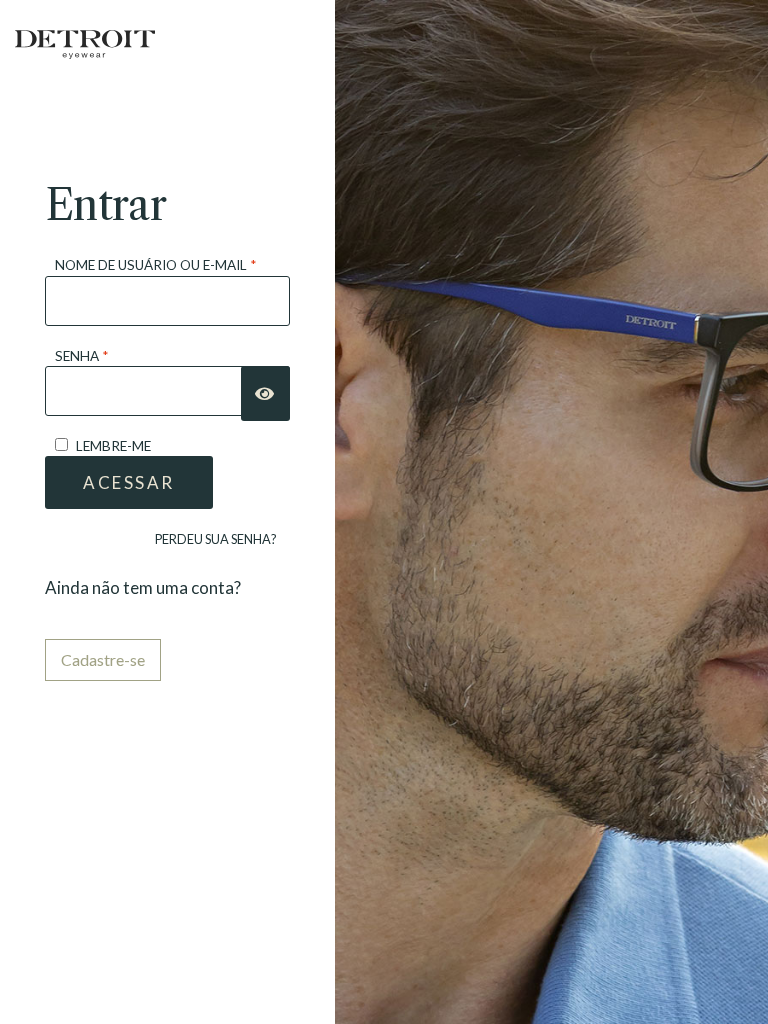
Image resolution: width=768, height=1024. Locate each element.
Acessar (129, 482)
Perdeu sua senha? (216, 539)
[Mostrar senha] (265, 393)
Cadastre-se (103, 659)
